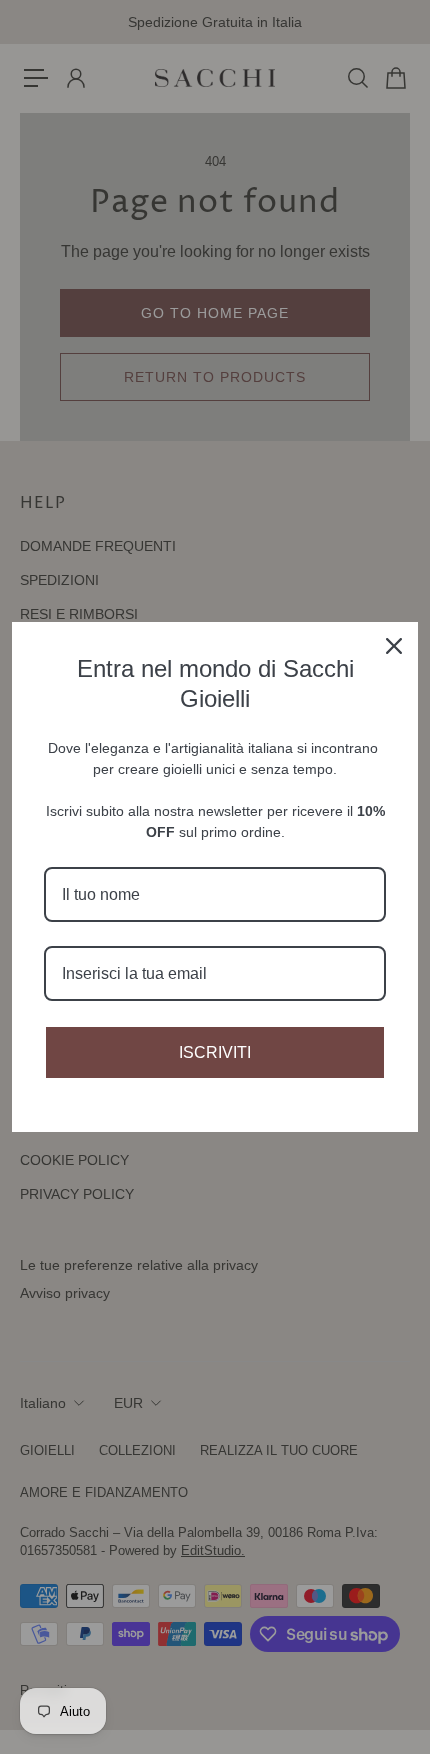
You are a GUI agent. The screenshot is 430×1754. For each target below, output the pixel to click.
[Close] (394, 646)
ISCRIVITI (215, 1052)
